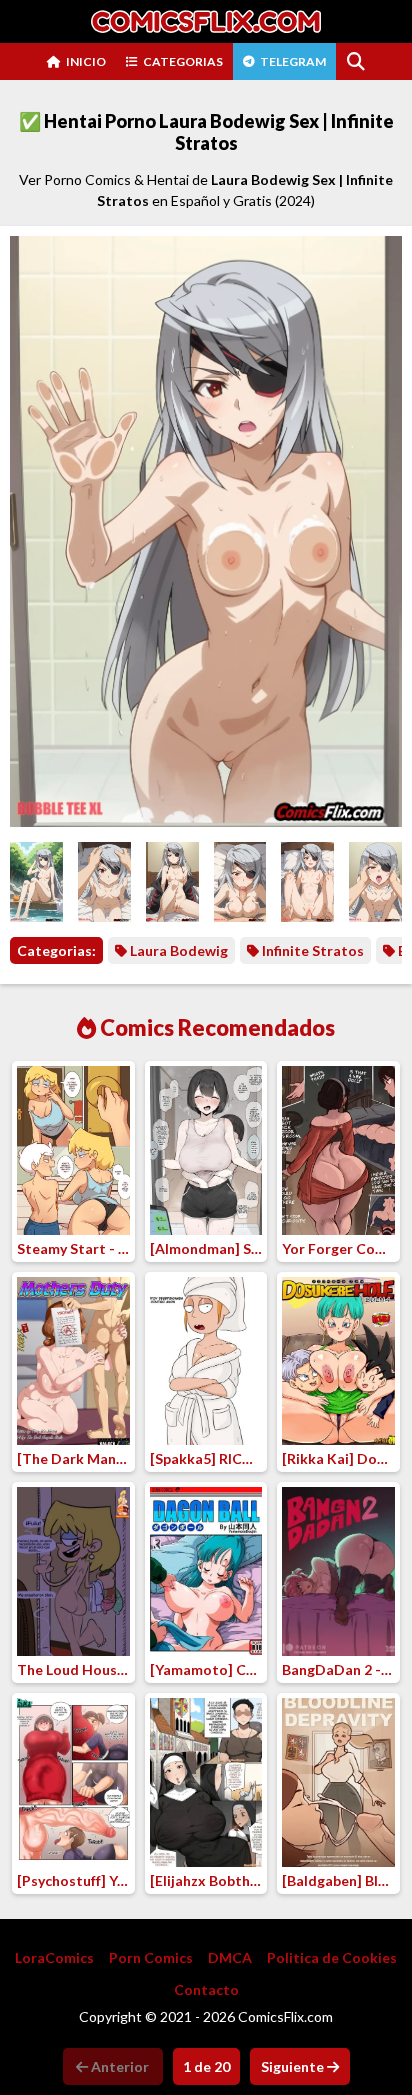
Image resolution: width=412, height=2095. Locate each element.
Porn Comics (151, 1957)
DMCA (230, 1957)
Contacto (206, 1989)
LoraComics (54, 1957)
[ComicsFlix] (206, 21)
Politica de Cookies (332, 1957)
